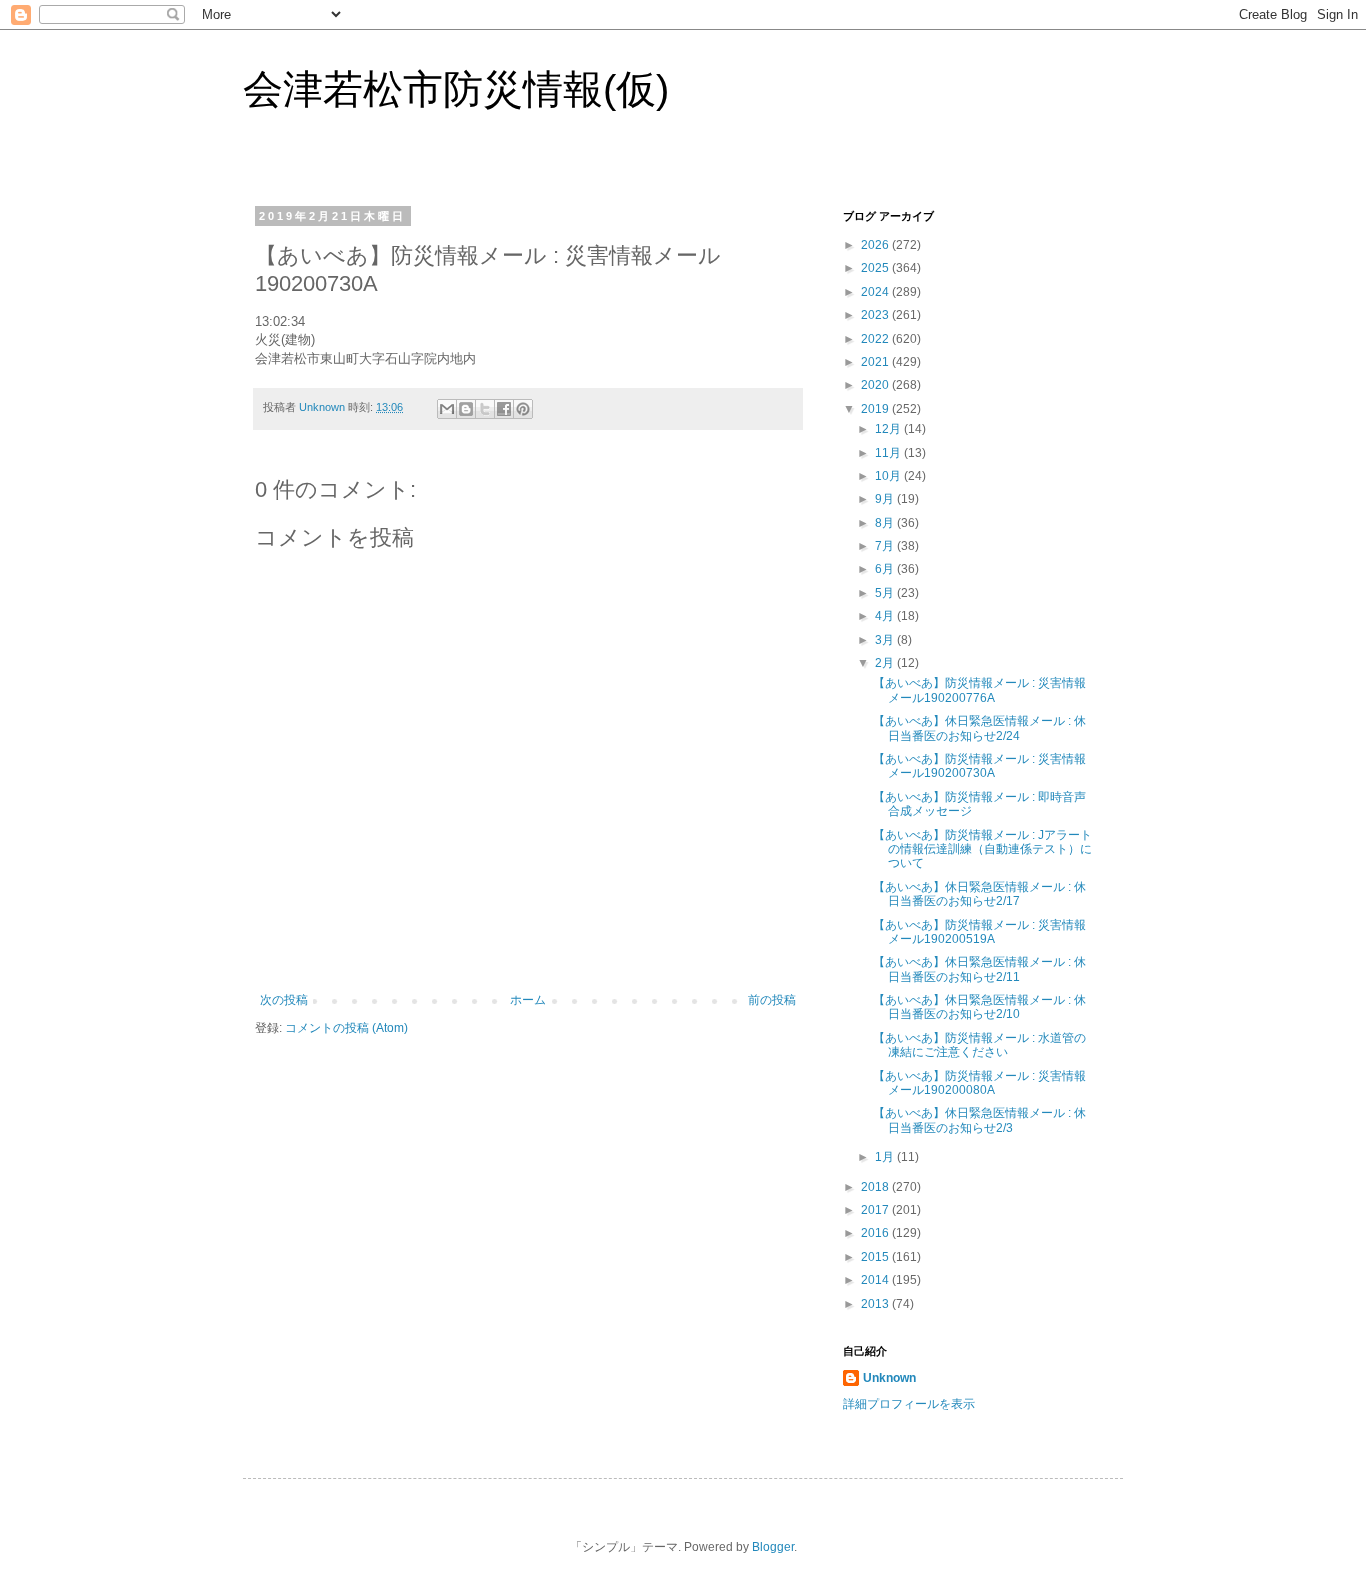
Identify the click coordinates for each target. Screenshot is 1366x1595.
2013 (876, 1304)
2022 (876, 339)
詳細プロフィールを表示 (909, 1404)
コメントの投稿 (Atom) (346, 1028)
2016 (876, 1233)
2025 (876, 268)
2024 (876, 292)
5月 (886, 593)
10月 (889, 476)
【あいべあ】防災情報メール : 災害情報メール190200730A (979, 766)
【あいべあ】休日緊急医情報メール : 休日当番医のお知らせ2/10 (979, 1007)
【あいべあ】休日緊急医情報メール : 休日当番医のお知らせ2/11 (979, 969)
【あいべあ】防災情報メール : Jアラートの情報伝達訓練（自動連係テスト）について (982, 849)
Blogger (773, 1547)
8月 (886, 523)
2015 (876, 1257)
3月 (886, 640)
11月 (889, 453)
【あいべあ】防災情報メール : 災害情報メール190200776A (979, 690)
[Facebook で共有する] (504, 409)
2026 (876, 245)
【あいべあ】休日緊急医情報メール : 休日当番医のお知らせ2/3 (979, 1120)
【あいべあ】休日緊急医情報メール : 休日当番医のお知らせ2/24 (979, 728)
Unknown (889, 1378)
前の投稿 (772, 1000)
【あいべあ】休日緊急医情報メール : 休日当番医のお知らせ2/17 (979, 894)
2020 (876, 385)
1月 (886, 1157)
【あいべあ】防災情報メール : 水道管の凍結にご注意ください (979, 1045)
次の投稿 (284, 1000)
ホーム (528, 1000)
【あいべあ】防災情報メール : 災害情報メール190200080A (979, 1083)
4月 (886, 616)
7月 (886, 546)
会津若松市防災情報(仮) (456, 89)
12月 (889, 429)
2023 (876, 315)
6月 (886, 569)
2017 (876, 1210)
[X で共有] (485, 409)
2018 (876, 1187)
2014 (876, 1280)
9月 (886, 499)
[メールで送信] (447, 409)
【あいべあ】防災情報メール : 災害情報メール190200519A (979, 932)
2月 (886, 663)
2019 (876, 409)
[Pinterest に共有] (523, 409)
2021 (876, 362)
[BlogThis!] (466, 409)
